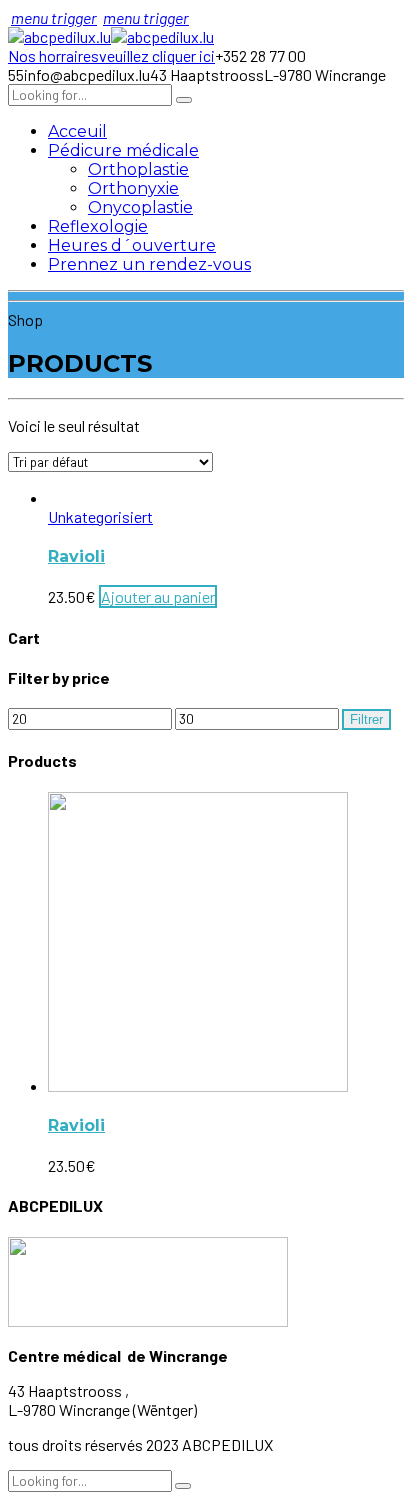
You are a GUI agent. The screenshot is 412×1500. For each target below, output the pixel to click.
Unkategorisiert (100, 516)
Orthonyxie (133, 188)
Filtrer (366, 719)
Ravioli (76, 556)
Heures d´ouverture (132, 245)
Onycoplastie (140, 207)
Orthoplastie (138, 169)
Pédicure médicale (123, 150)
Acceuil (77, 131)
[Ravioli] (198, 1085)
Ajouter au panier (158, 596)
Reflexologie (98, 226)
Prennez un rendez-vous (149, 264)
